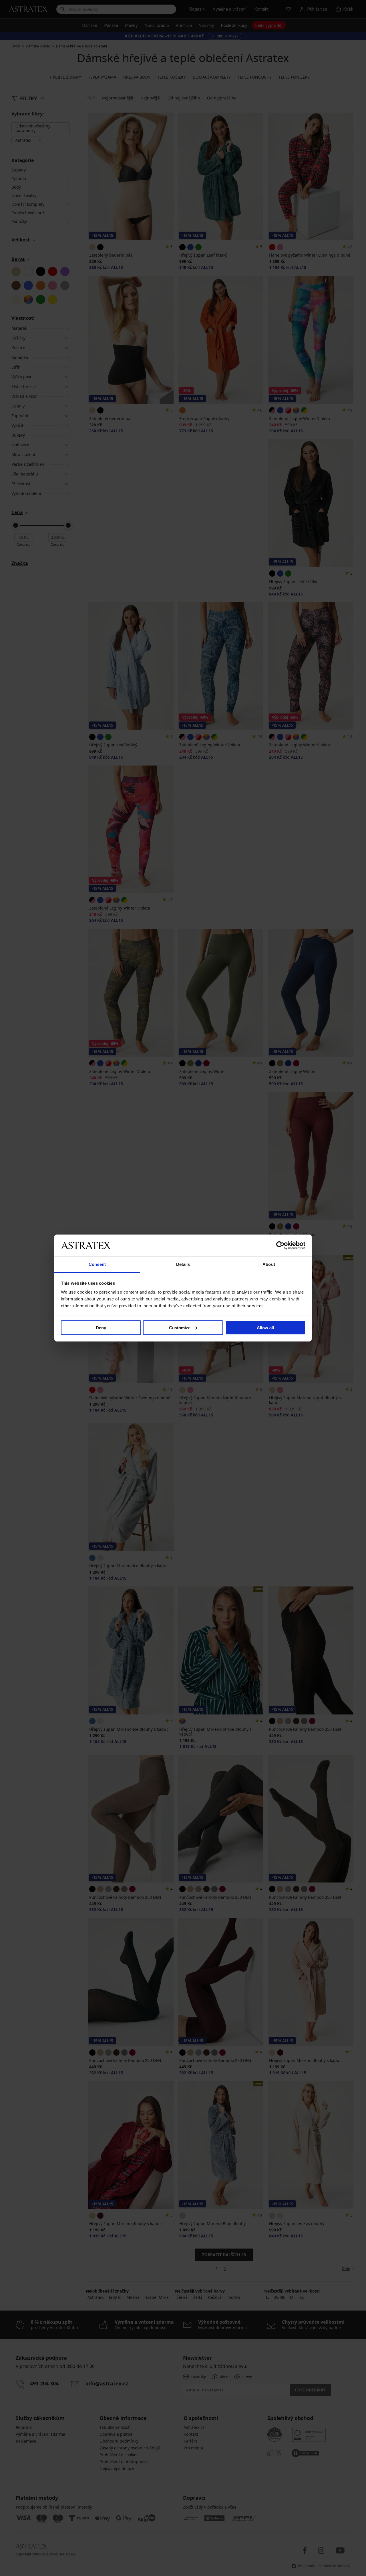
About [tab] (269, 1264)
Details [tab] (183, 1264)
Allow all (265, 1327)
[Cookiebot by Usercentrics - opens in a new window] (280, 1245)
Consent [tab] (97, 1264)
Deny (101, 1327)
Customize (180, 1327)
